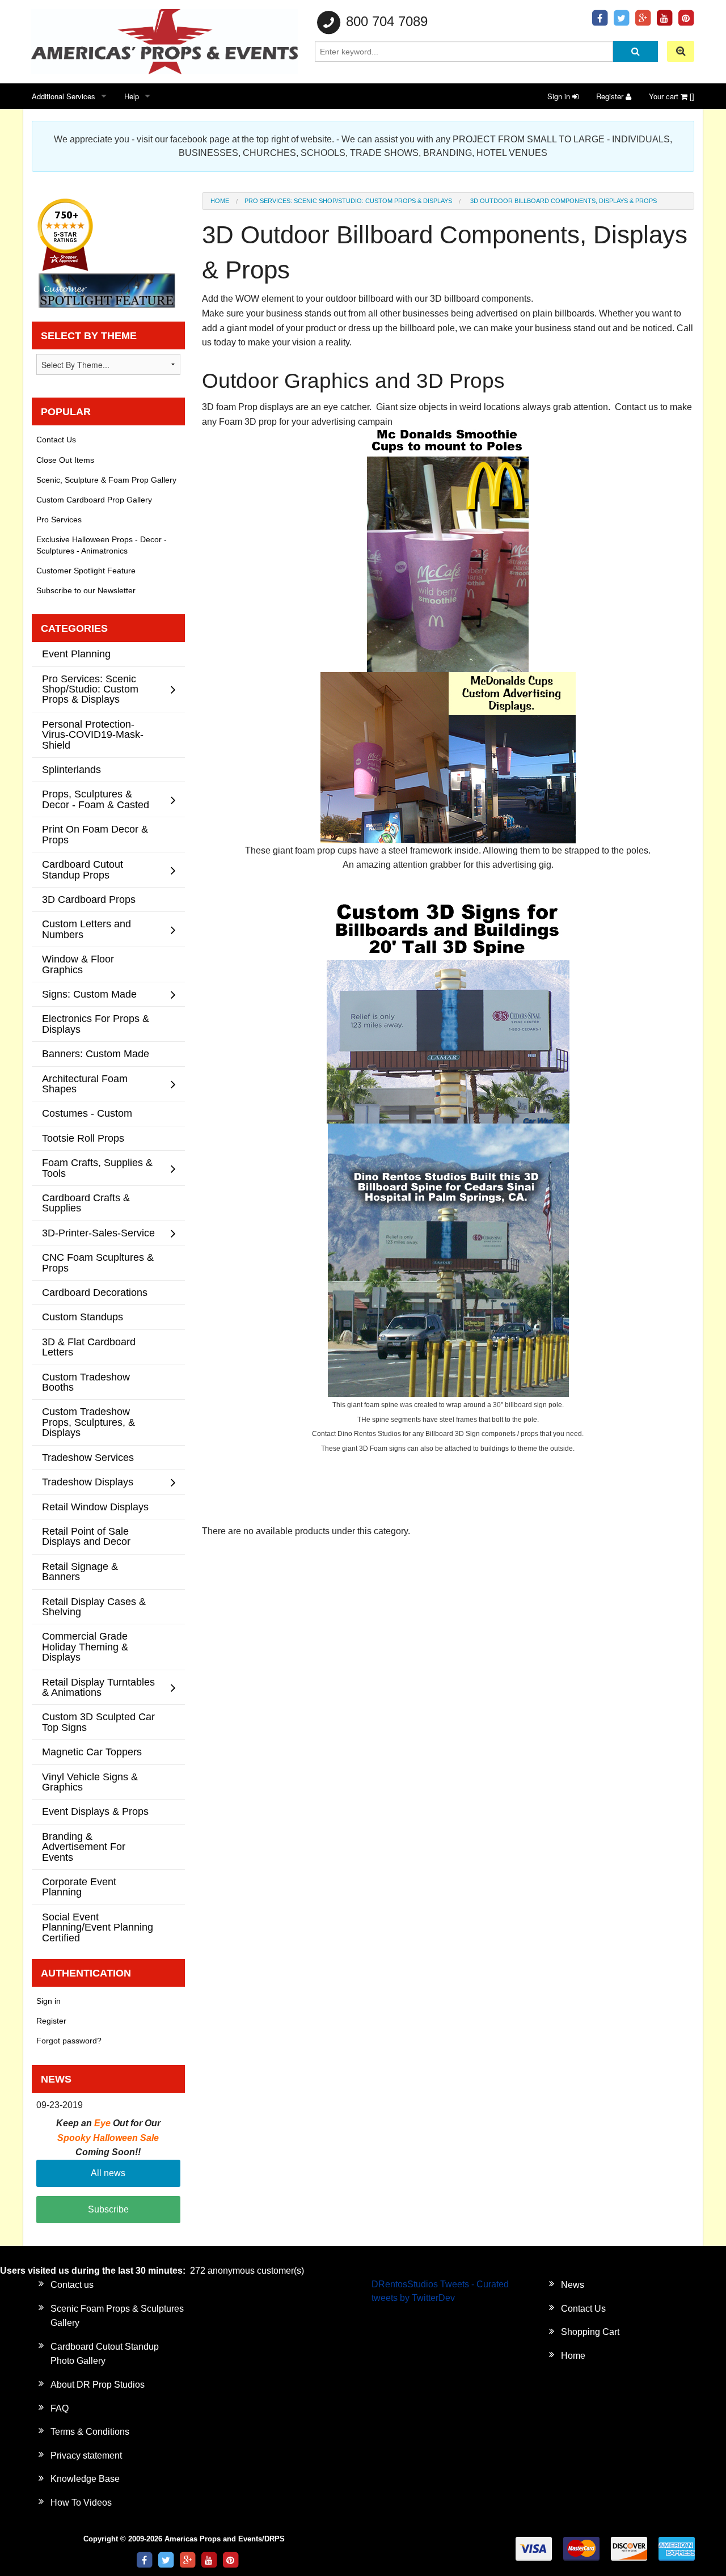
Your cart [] (672, 96)
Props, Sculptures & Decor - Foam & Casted (96, 799)
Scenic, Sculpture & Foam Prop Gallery (106, 480)
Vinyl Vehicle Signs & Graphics (90, 1782)
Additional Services (64, 96)
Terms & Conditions (90, 2432)
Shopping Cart (590, 2332)
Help (132, 96)
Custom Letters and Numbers (86, 929)
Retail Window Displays (95, 1507)
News (573, 2285)
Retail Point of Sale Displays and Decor (86, 1536)
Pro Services (59, 520)
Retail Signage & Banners (80, 1571)
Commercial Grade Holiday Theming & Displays (85, 1646)
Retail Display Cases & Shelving (94, 1606)
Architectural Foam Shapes (85, 1084)
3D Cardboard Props (89, 899)
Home (220, 201)
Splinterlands (71, 769)
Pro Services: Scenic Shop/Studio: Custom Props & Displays (348, 201)
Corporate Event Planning (79, 1887)
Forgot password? (69, 2041)
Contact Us (56, 440)
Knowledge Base (85, 2479)
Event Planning (76, 654)
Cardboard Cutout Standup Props (83, 869)
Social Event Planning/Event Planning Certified (98, 1927)
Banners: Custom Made (96, 1053)
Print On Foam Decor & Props (95, 834)
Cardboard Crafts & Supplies (86, 1203)
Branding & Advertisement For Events (84, 1847)
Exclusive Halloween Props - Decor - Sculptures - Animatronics (102, 545)
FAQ (60, 2408)
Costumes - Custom (87, 1113)
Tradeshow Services (88, 1457)
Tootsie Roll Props (83, 1138)
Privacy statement (86, 2455)
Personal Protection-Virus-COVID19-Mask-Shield (93, 734)
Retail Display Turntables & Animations (98, 1687)
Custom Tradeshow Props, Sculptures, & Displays (88, 1422)
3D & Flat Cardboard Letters (89, 1347)
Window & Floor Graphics (78, 964)
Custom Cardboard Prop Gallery (94, 500)
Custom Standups (83, 1317)
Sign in (560, 96)
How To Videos (81, 2503)
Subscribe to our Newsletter (86, 590)
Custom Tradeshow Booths (86, 1382)
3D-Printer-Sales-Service (98, 1233)
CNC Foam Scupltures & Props (98, 1262)
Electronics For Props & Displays (96, 1023)
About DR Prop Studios (98, 2385)
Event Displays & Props (95, 1811)
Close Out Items (65, 460)
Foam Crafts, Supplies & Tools (97, 1167)
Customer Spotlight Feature (86, 571)
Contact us (72, 2285)
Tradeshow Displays (88, 1482)
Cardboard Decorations (95, 1292)
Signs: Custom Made (89, 994)
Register (611, 96)
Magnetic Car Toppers (92, 1752)
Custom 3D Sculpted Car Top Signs (98, 1722)
